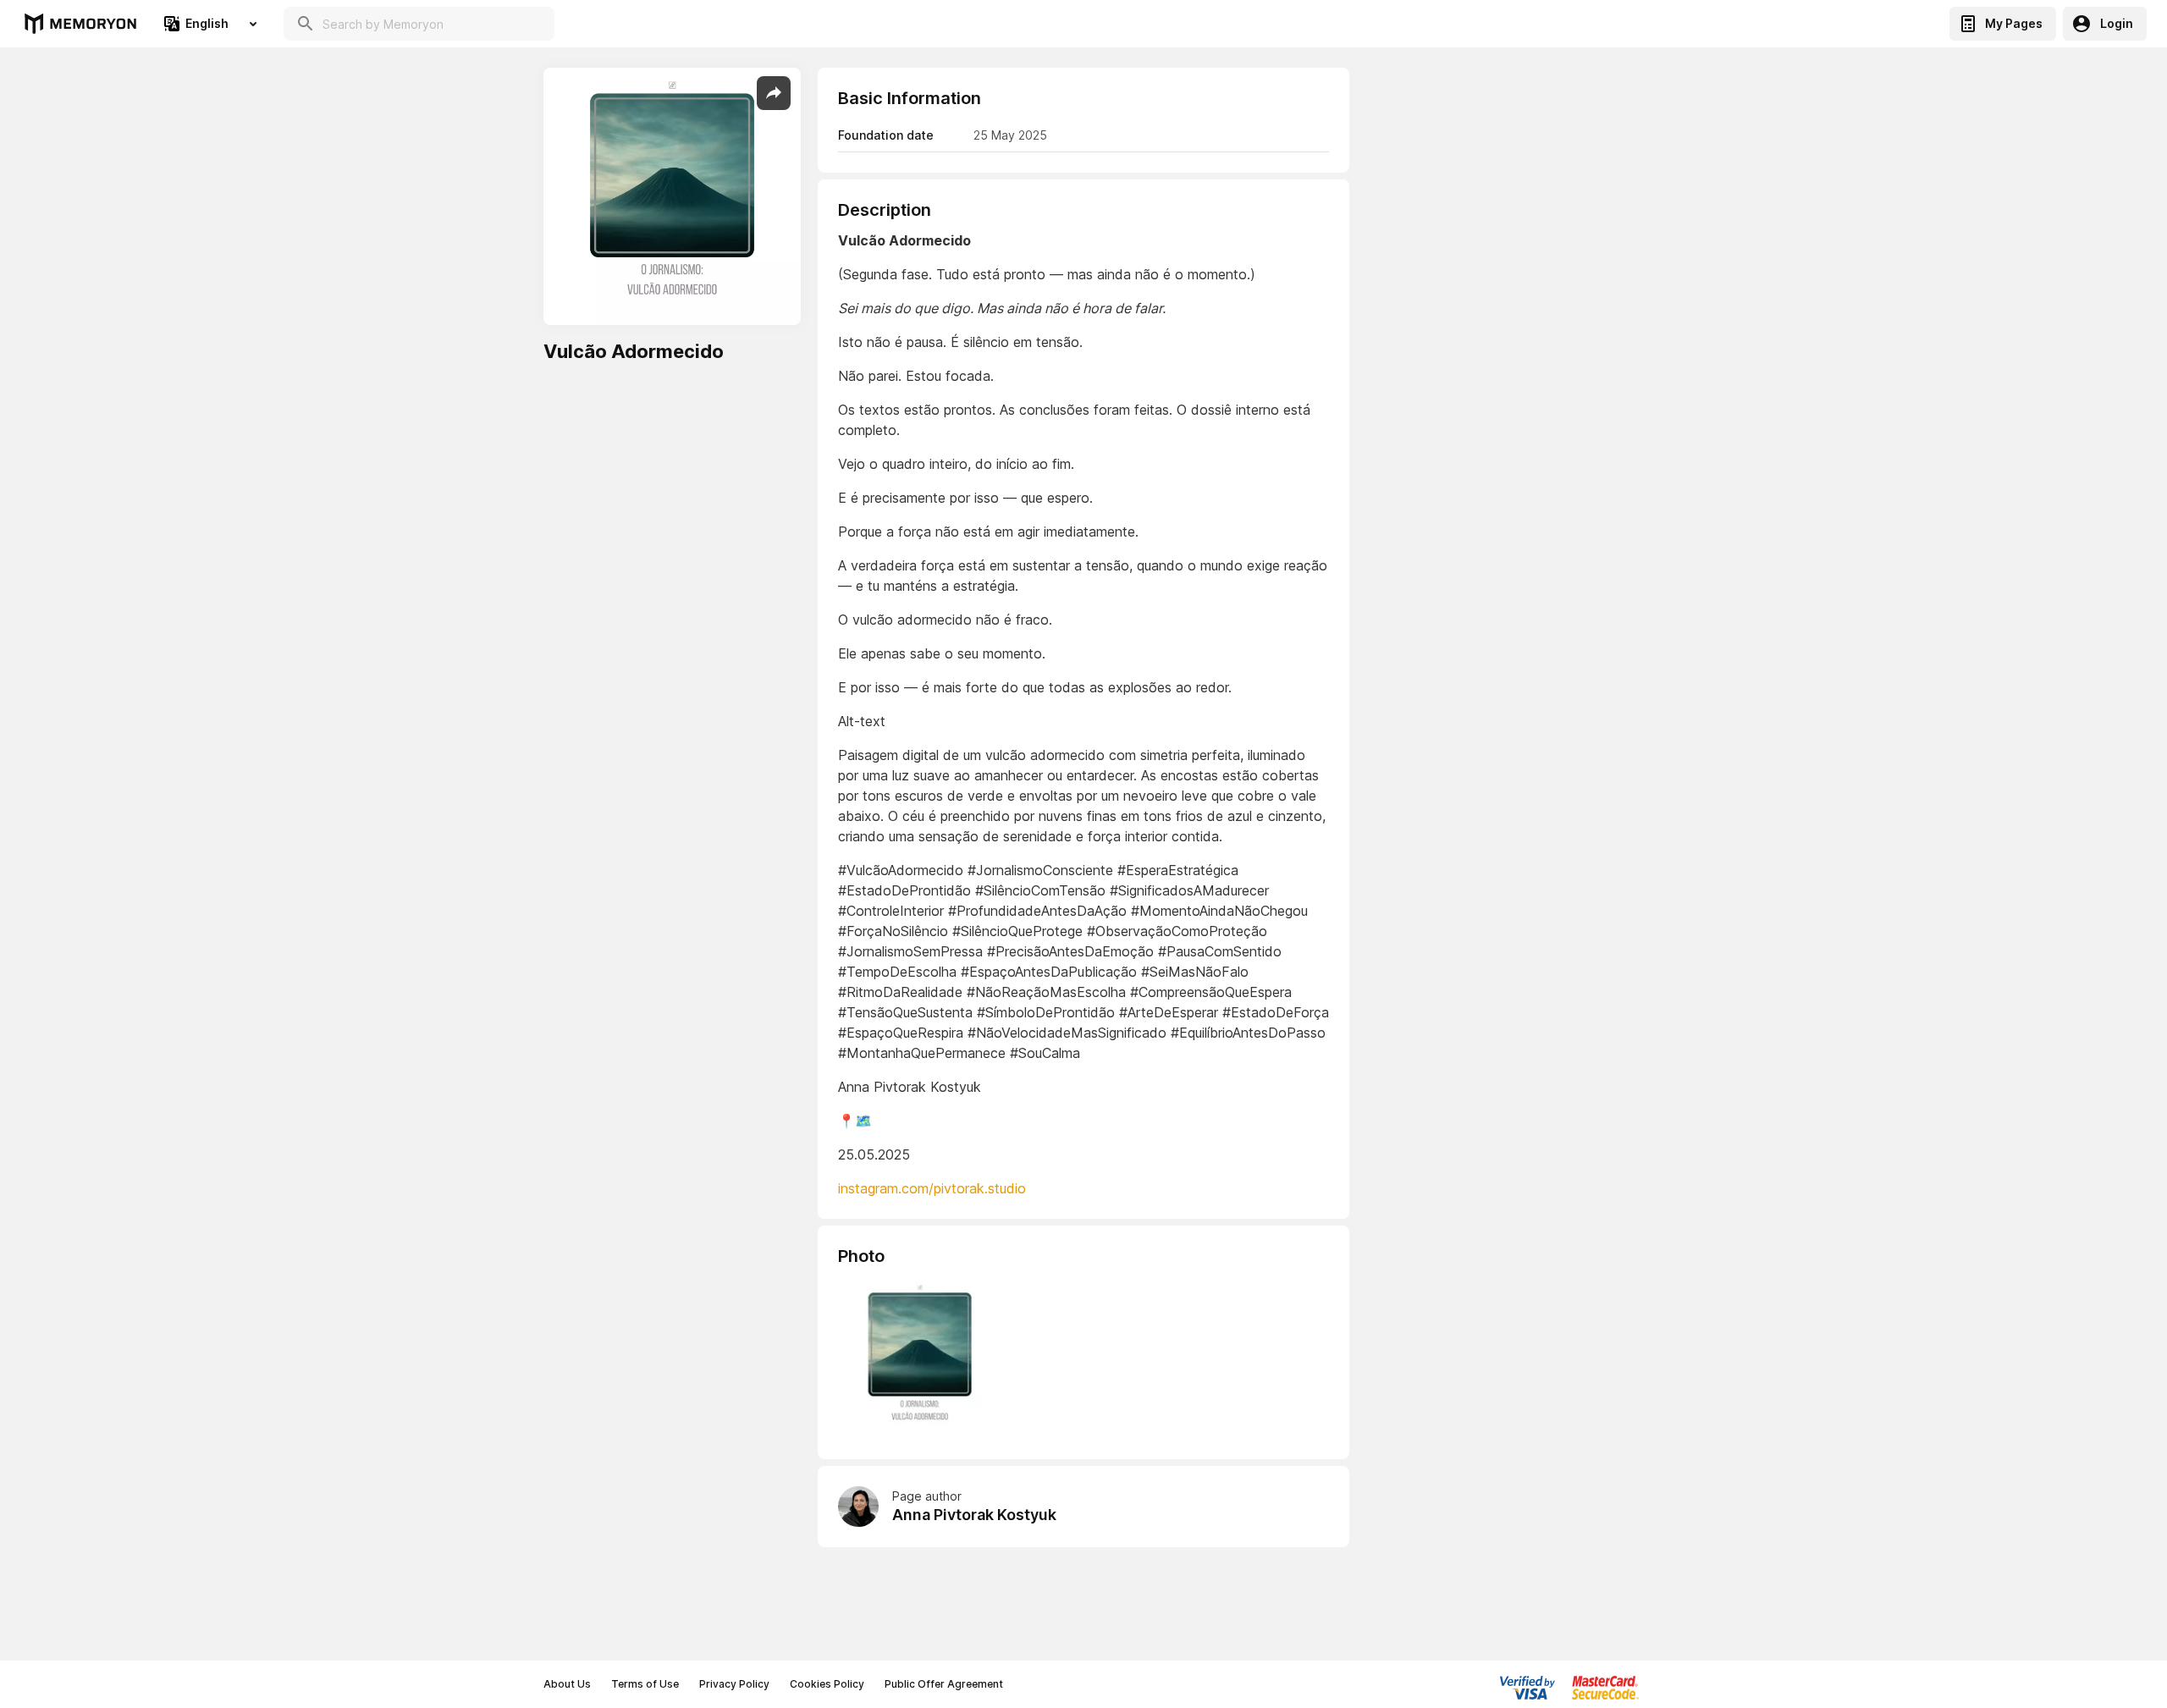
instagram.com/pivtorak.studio (932, 1188)
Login (2117, 23)
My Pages (2014, 23)
